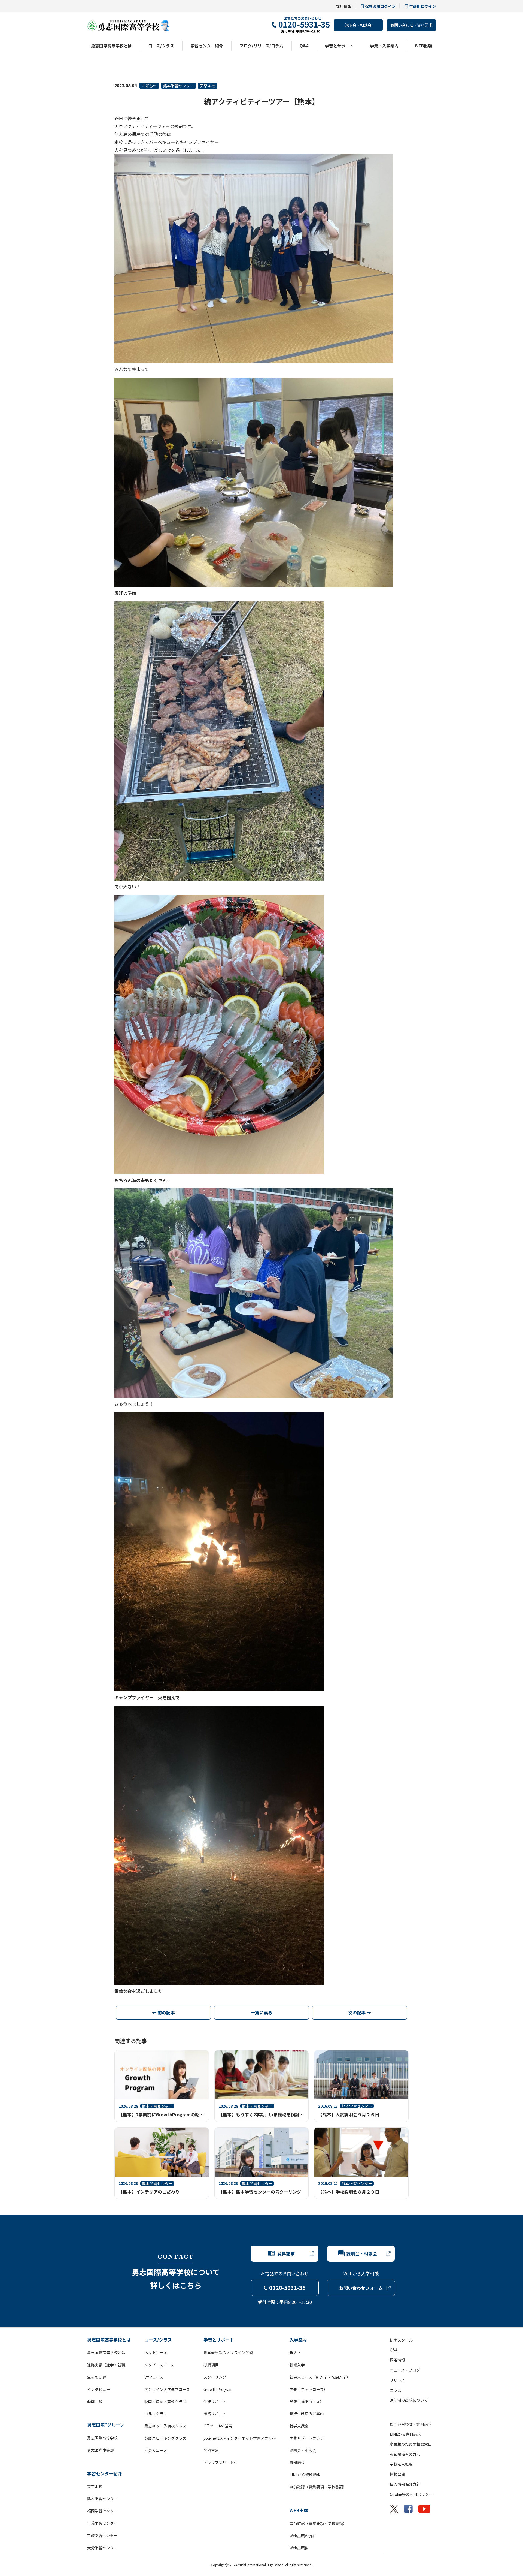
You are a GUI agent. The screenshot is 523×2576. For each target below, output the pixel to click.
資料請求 (297, 2463)
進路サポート (215, 2414)
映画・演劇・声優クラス (165, 2402)
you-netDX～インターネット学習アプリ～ (240, 2438)
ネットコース (156, 2352)
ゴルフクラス (156, 2414)
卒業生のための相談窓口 (411, 2444)
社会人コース (156, 2450)
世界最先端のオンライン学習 (228, 2352)
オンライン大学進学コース (167, 2389)
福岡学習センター (102, 2511)
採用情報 (344, 6)
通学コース (154, 2377)
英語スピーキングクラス (165, 2438)
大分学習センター (102, 2548)
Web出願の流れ (303, 2536)
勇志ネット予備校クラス (165, 2426)
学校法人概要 (401, 2464)
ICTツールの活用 (218, 2426)
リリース (397, 2380)
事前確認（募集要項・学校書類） (318, 2487)
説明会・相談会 (358, 25)
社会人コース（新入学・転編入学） (320, 2377)
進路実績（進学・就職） (108, 2365)
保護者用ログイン (380, 6)
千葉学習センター (102, 2523)
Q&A (304, 46)
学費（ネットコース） (308, 2389)
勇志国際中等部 (101, 2450)
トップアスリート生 (221, 2463)
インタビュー (99, 2389)
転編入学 (297, 2365)
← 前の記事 (163, 2012)
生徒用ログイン (422, 6)
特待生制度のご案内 (307, 2414)
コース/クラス (161, 46)
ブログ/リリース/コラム (261, 46)
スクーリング (215, 2377)
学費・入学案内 (384, 46)
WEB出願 (423, 46)
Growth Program (218, 2389)
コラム (396, 2390)
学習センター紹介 (207, 46)
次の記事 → (360, 2012)
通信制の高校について (409, 2400)
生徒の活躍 (97, 2377)
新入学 (295, 2352)
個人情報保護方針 (405, 2484)
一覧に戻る (261, 2012)
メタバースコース (159, 2365)
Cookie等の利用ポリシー (411, 2494)
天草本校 (208, 86)
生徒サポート (215, 2402)
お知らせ (149, 86)
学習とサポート (339, 46)
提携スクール (401, 2340)
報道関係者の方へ (405, 2454)
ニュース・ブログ (405, 2370)
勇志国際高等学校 (102, 2438)
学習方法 (211, 2450)
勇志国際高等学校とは (111, 46)
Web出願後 (299, 2548)
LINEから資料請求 (305, 2475)
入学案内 (298, 2340)
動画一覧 (95, 2402)
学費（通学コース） (307, 2402)
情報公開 (397, 2474)
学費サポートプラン (307, 2438)
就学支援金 (299, 2426)
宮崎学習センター (102, 2535)
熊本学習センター (178, 86)
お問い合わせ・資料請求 (411, 25)
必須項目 (211, 2365)
